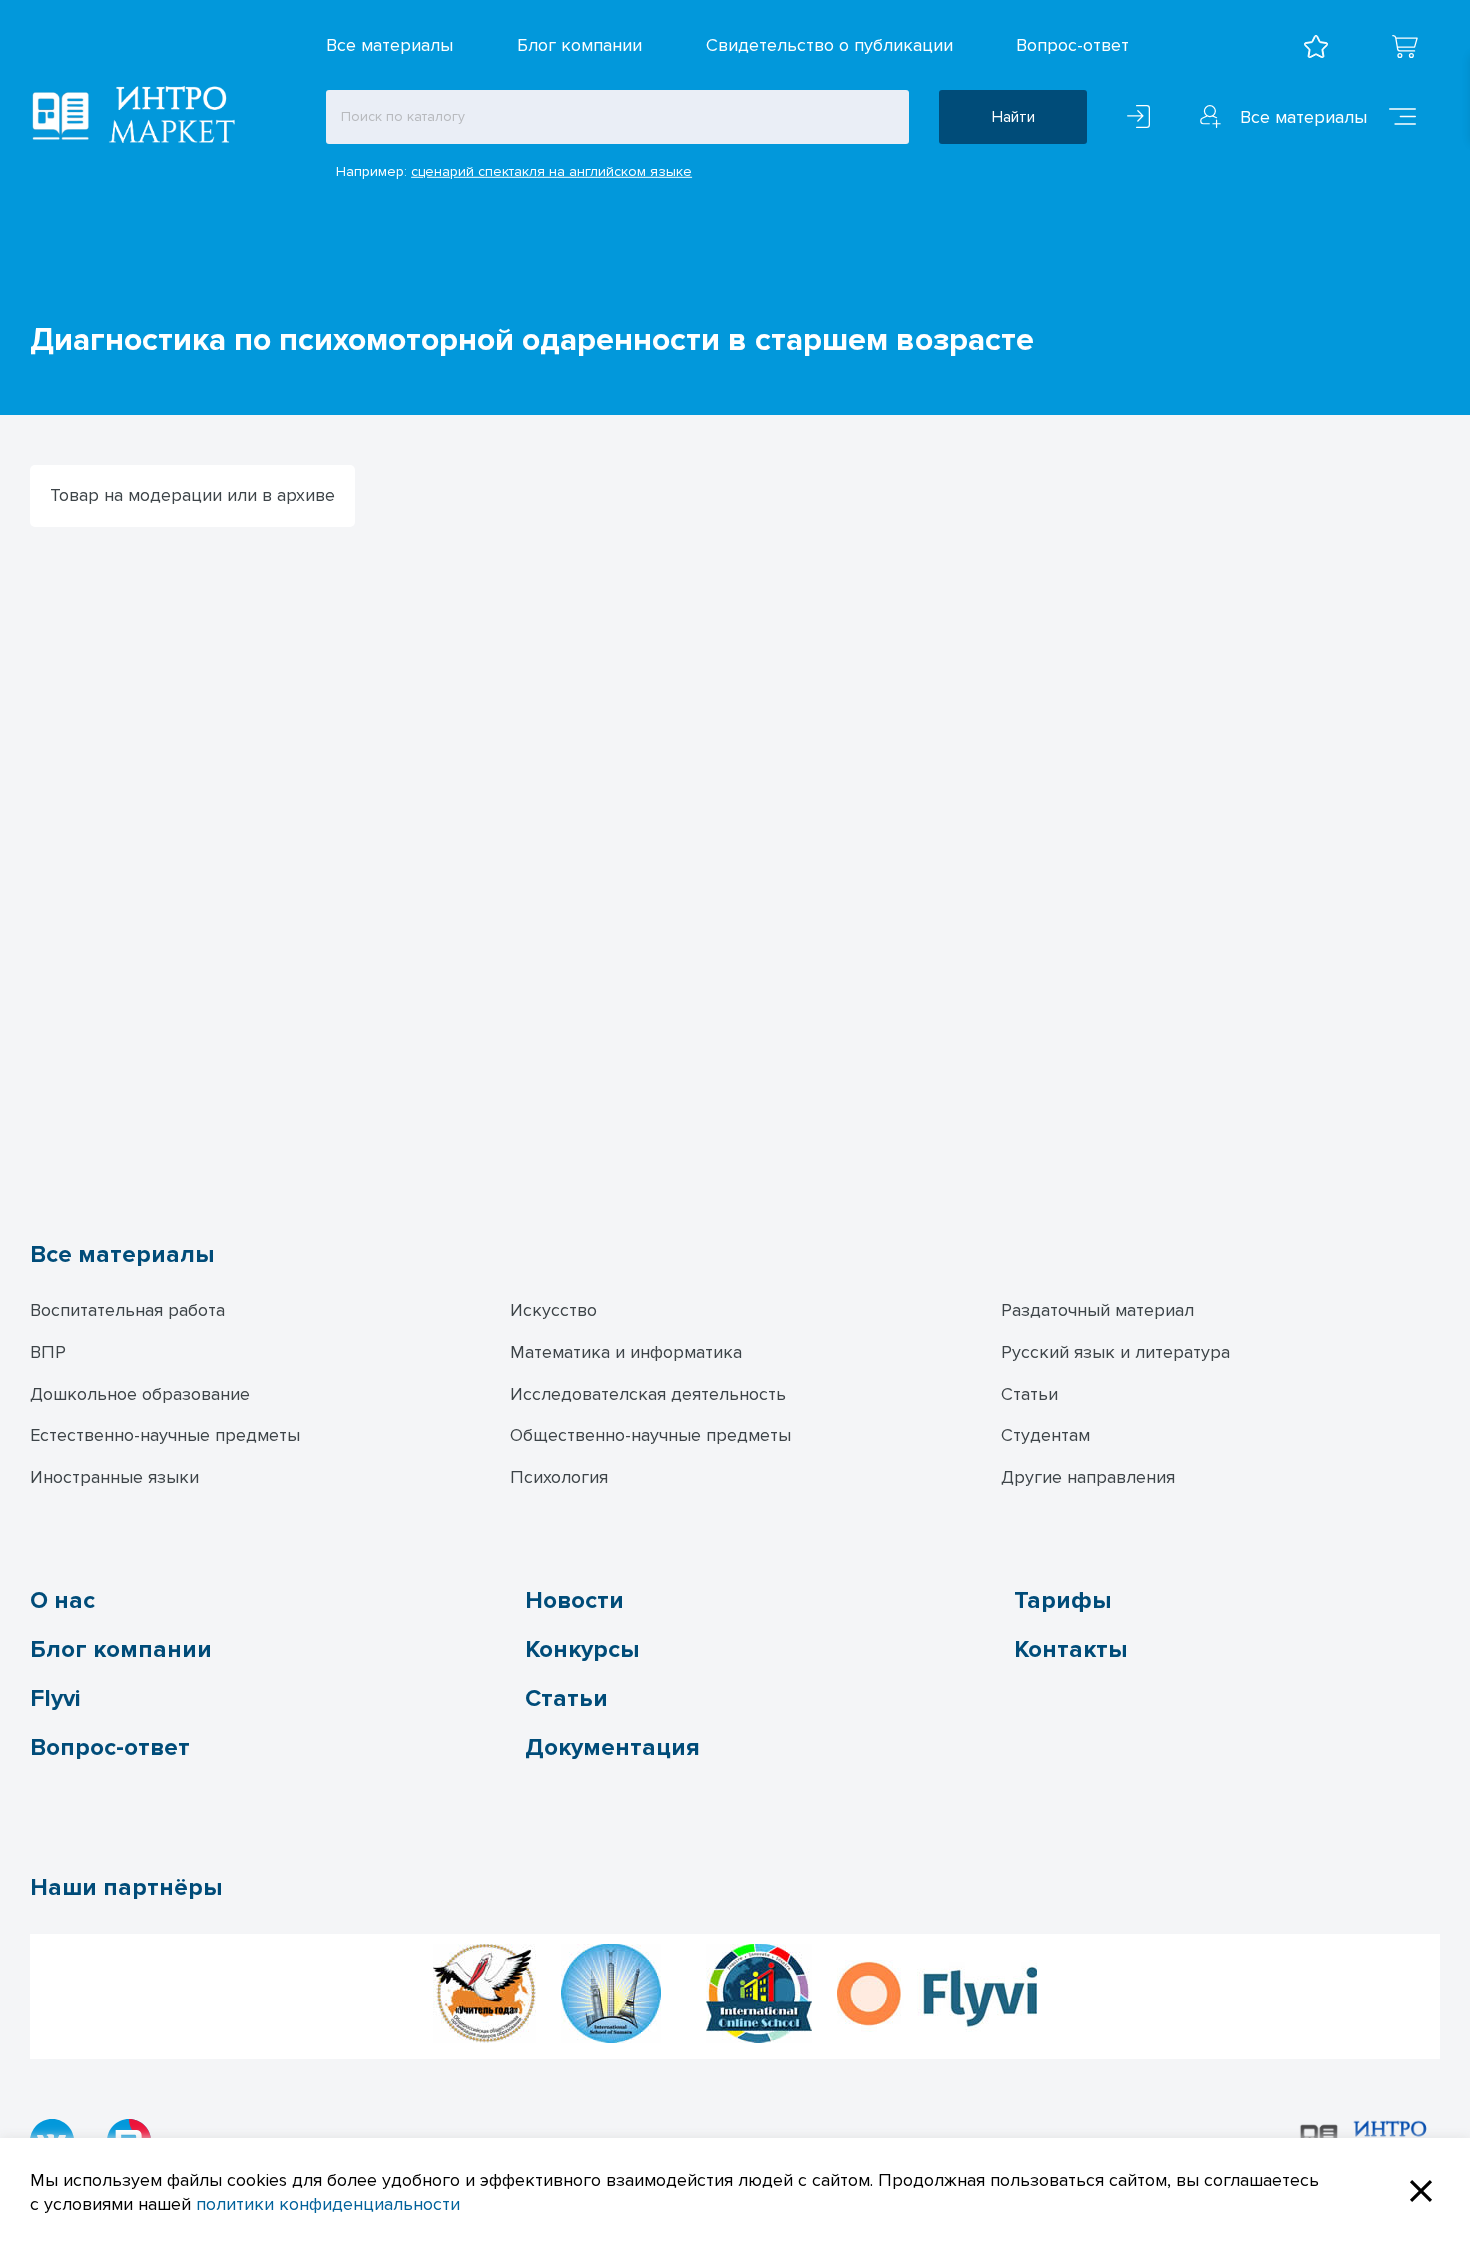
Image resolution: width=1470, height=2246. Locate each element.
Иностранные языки (114, 1477)
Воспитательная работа (127, 1310)
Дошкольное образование (140, 1394)
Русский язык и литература (1115, 1352)
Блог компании (579, 45)
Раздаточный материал (1097, 1310)
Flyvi (55, 1698)
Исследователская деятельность (648, 1394)
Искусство (553, 1310)
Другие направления (1088, 1477)
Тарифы (1062, 1600)
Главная (57, 293)
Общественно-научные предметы (650, 1435)
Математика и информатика (626, 1352)
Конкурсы (582, 1649)
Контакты (1070, 1649)
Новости (574, 1600)
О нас (62, 1600)
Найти (1013, 117)
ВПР (48, 1352)
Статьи (1029, 1394)
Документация (612, 1747)
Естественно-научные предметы (165, 1435)
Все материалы (389, 45)
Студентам (1045, 1435)
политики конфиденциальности (328, 2204)
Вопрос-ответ (1072, 45)
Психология (559, 1477)
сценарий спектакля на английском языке (551, 171)
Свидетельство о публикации (829, 45)
